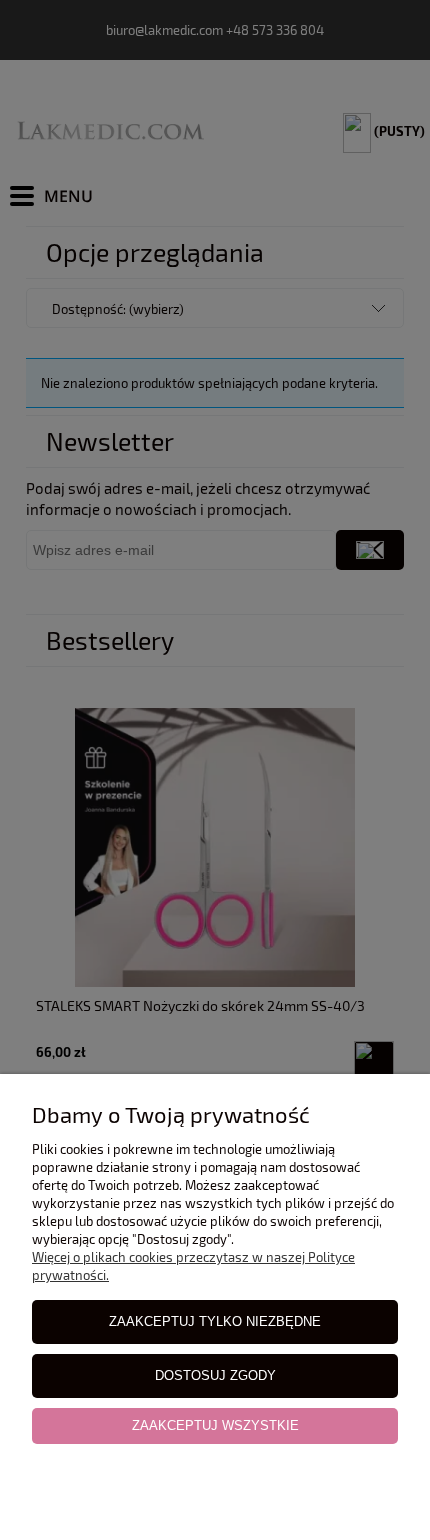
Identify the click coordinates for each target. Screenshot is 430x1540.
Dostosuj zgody (215, 1375)
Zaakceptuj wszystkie (215, 1425)
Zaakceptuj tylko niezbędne (215, 1321)
